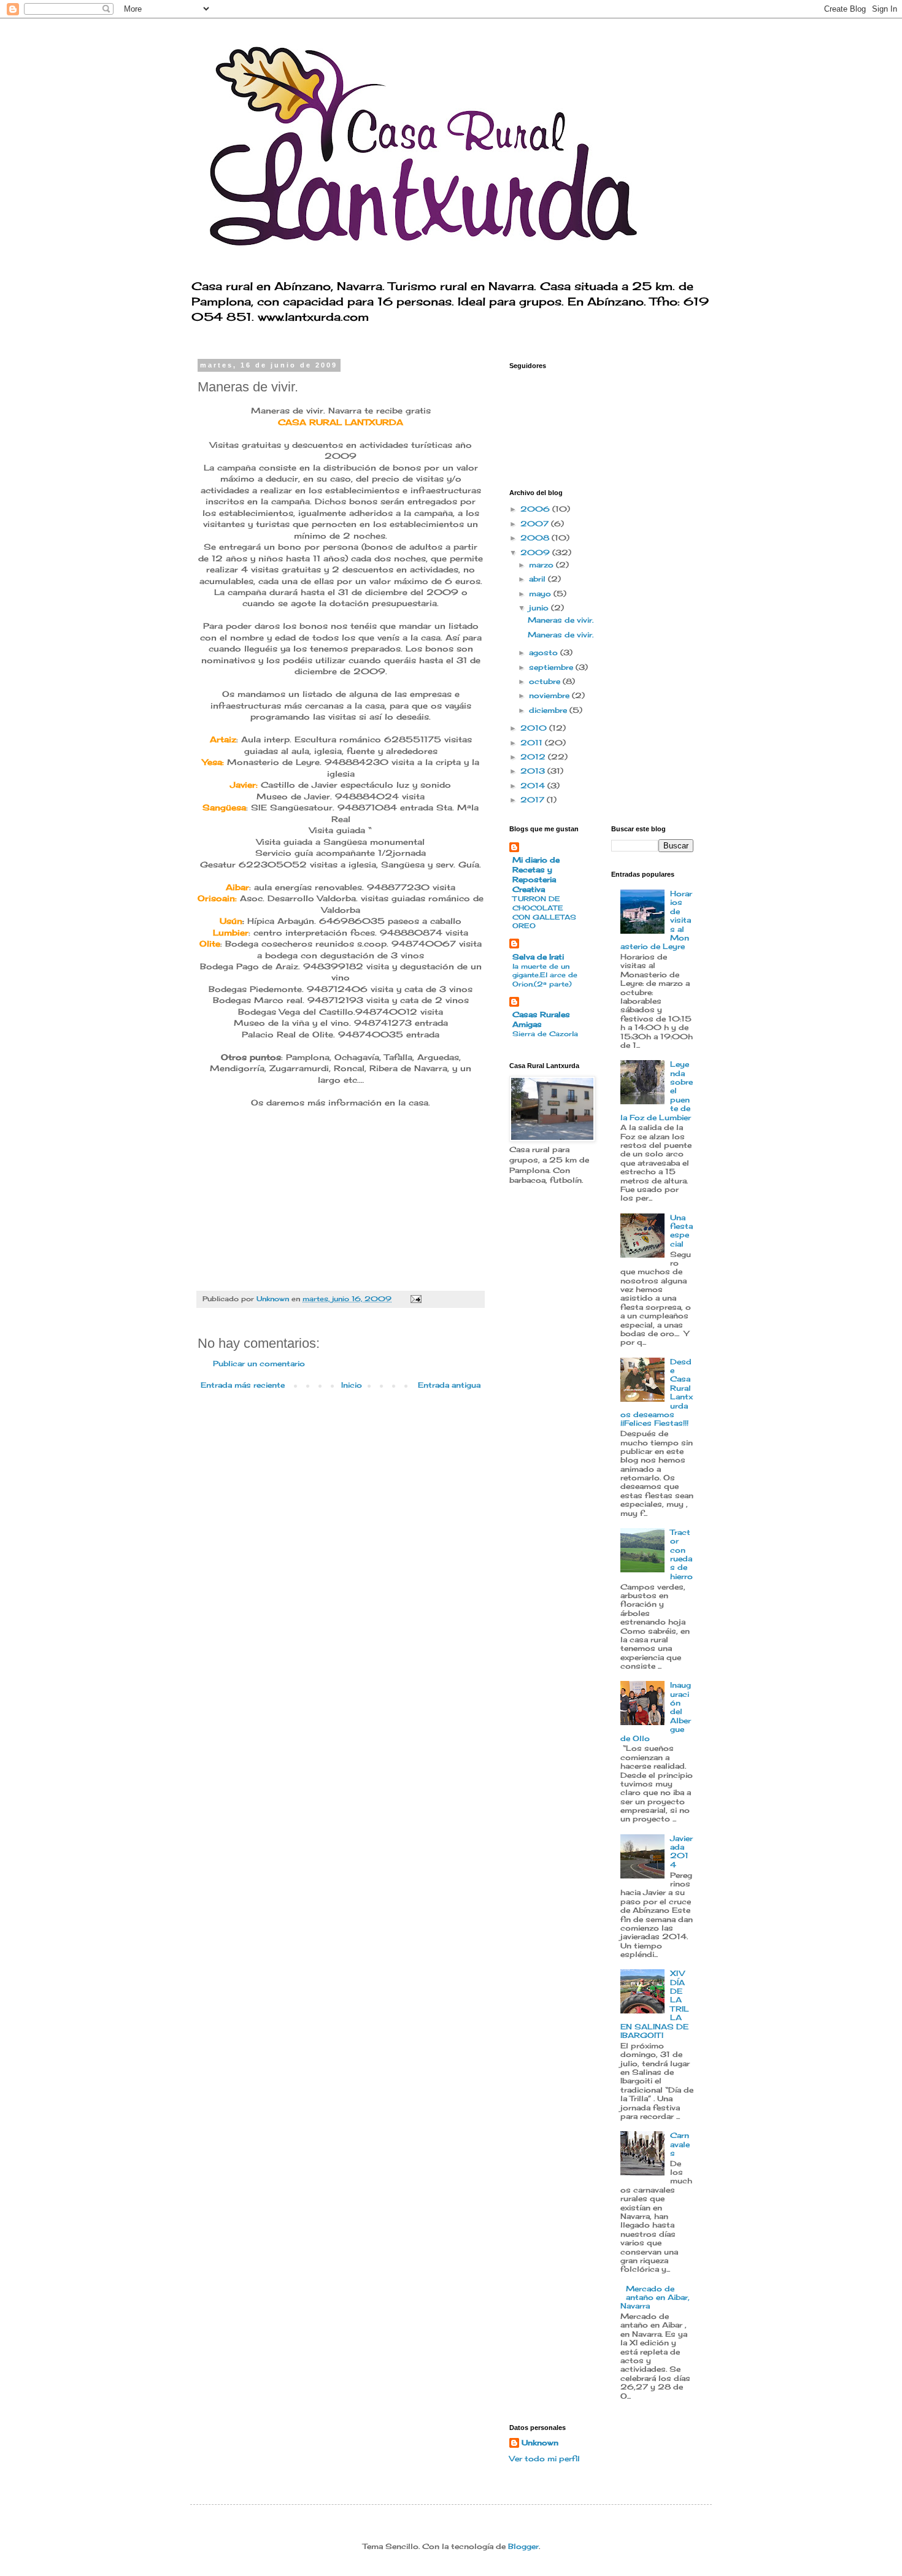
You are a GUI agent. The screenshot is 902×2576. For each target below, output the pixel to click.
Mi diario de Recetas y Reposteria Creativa (536, 875)
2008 (536, 538)
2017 (534, 800)
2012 (534, 757)
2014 (534, 786)
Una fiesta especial (681, 1231)
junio (540, 608)
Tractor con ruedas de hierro (681, 1554)
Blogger (523, 2546)
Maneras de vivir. (561, 620)
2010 (535, 728)
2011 (533, 743)
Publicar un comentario (259, 1363)
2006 (536, 509)
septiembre (552, 667)
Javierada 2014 (681, 1851)
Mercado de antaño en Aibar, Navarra (655, 2297)
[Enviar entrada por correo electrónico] (416, 1299)
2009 (536, 552)
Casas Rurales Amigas (541, 1019)
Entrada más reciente (243, 1385)
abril (538, 579)
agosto (545, 652)
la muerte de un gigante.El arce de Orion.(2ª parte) (545, 975)
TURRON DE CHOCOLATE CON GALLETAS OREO (544, 912)
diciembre (549, 710)
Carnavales (680, 2144)
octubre (546, 681)
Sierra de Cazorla (545, 1034)
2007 (536, 524)
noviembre (550, 695)
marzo (542, 565)
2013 (534, 771)
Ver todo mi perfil (545, 2459)
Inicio (352, 1385)
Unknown (540, 2443)
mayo (541, 594)
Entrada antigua (449, 1385)
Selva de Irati (538, 957)
